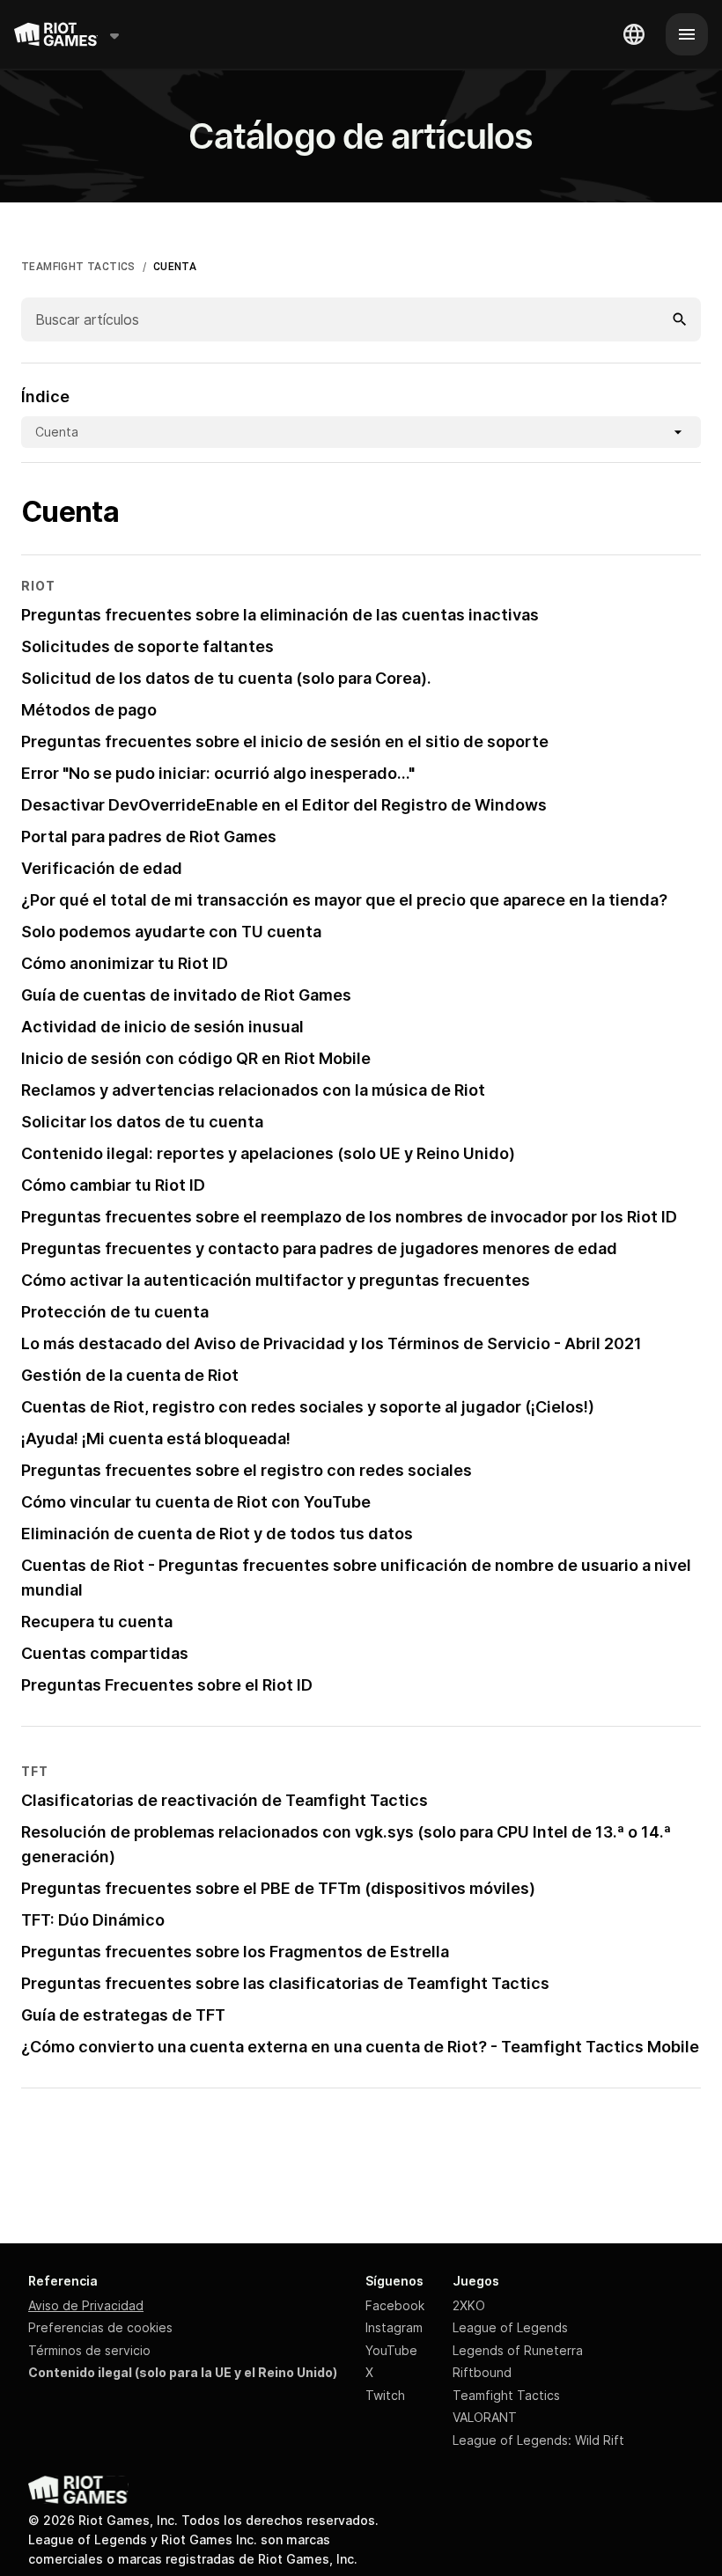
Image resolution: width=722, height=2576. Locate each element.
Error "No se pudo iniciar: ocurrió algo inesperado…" (218, 773)
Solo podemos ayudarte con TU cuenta (171, 932)
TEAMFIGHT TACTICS (78, 267)
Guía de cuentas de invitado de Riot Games (186, 995)
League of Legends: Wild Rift (538, 2440)
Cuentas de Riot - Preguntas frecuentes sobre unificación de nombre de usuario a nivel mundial (356, 1578)
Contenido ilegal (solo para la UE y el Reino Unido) (183, 2372)
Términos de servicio (89, 2350)
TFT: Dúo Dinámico (93, 1920)
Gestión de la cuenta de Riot (130, 1375)
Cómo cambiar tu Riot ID (113, 1185)
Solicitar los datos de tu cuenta (142, 1122)
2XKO (469, 2305)
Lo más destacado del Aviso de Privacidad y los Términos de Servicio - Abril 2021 (332, 1343)
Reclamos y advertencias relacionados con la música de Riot (253, 1090)
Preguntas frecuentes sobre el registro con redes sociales (247, 1470)
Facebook (395, 2305)
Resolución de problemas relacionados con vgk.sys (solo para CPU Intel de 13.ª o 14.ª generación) (346, 1844)
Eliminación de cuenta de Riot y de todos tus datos (217, 1534)
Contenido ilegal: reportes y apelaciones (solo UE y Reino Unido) (268, 1153)
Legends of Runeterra (518, 2350)
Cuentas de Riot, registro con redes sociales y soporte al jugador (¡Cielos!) (308, 1407)
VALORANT (485, 2417)
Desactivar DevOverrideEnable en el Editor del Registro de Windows (284, 805)
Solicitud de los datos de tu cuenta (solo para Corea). (226, 678)
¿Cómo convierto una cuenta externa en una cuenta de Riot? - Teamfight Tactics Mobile (360, 2047)
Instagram (394, 2327)
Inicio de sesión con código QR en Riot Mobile (196, 1058)
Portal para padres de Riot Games (149, 837)
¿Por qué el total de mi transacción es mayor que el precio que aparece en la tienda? (344, 900)
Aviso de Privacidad (86, 2305)
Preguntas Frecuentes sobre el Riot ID (167, 1685)
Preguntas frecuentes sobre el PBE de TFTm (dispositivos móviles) (278, 1888)
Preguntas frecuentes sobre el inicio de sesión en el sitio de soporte (285, 741)
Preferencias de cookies (100, 2327)
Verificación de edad (102, 868)
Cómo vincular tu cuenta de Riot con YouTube (196, 1502)
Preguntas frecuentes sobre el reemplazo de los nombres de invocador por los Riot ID (349, 1217)
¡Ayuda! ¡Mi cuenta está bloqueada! (156, 1438)
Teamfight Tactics (506, 2395)
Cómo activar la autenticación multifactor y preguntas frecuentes (276, 1280)
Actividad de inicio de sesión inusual (162, 1027)
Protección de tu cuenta (115, 1312)
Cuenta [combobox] (57, 432)
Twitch (385, 2395)
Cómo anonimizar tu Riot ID (125, 963)
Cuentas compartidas (105, 1653)
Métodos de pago (89, 710)
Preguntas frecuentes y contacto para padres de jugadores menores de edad (319, 1248)
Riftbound (482, 2372)
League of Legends (510, 2327)
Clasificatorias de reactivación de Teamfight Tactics (225, 1800)
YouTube (391, 2350)
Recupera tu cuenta (97, 1622)
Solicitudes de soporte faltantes (147, 646)
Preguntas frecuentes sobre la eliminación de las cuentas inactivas (280, 615)
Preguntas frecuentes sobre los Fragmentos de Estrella (235, 1952)
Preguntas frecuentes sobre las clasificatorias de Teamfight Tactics (285, 1983)
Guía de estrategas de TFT (123, 2015)
